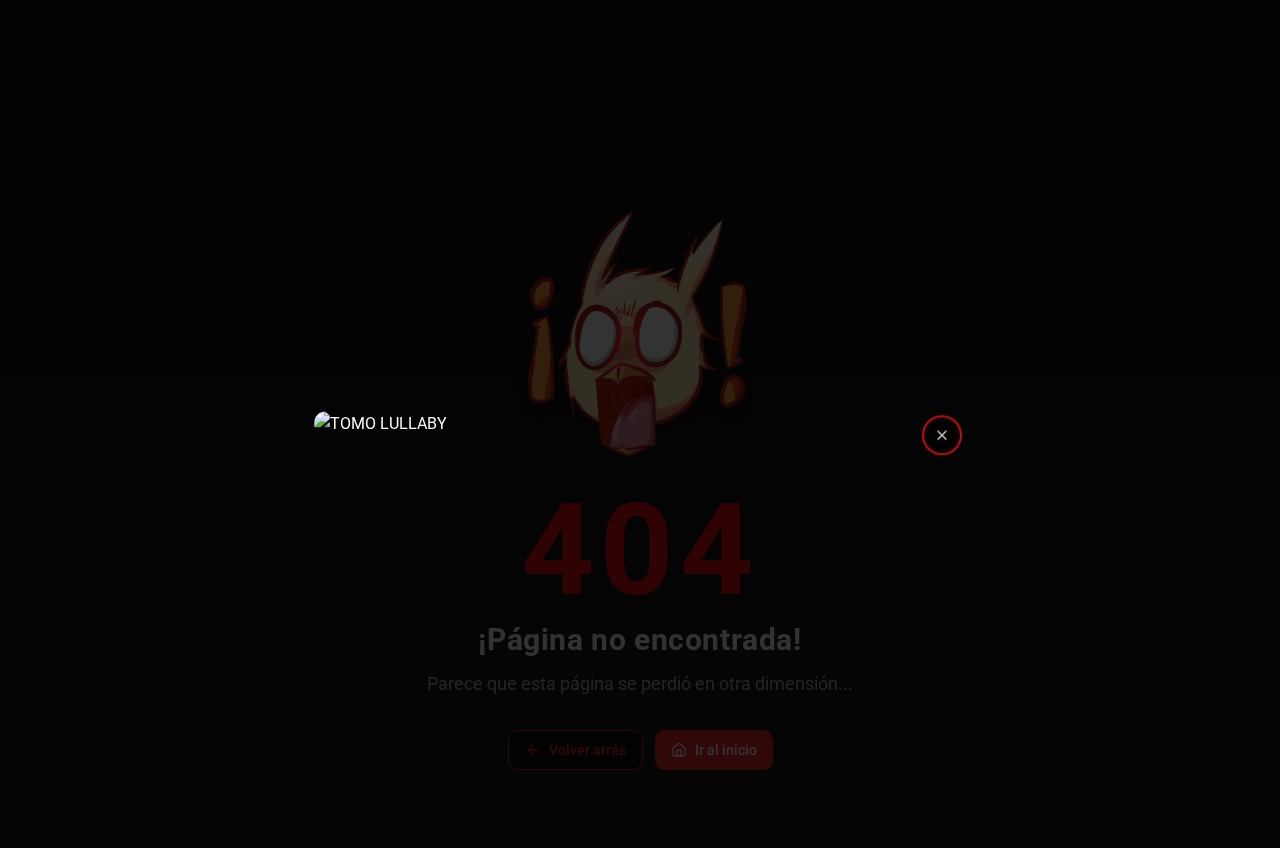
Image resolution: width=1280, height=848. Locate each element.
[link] (640, 424)
